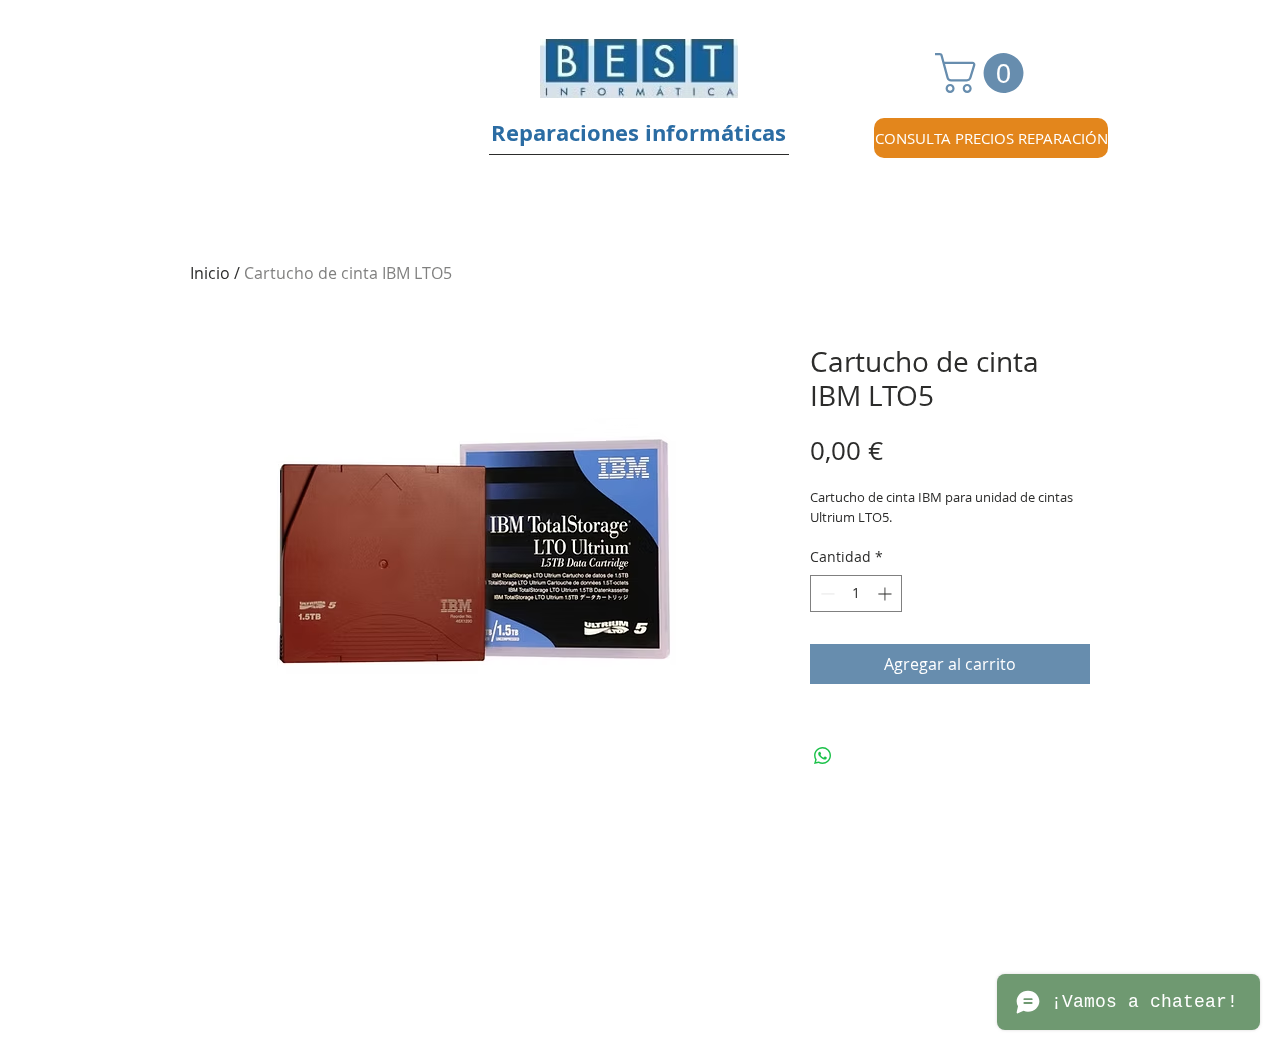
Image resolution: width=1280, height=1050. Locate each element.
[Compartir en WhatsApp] (823, 756)
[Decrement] (825, 593)
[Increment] (886, 593)
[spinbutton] (856, 593)
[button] (984, 73)
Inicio (210, 273)
